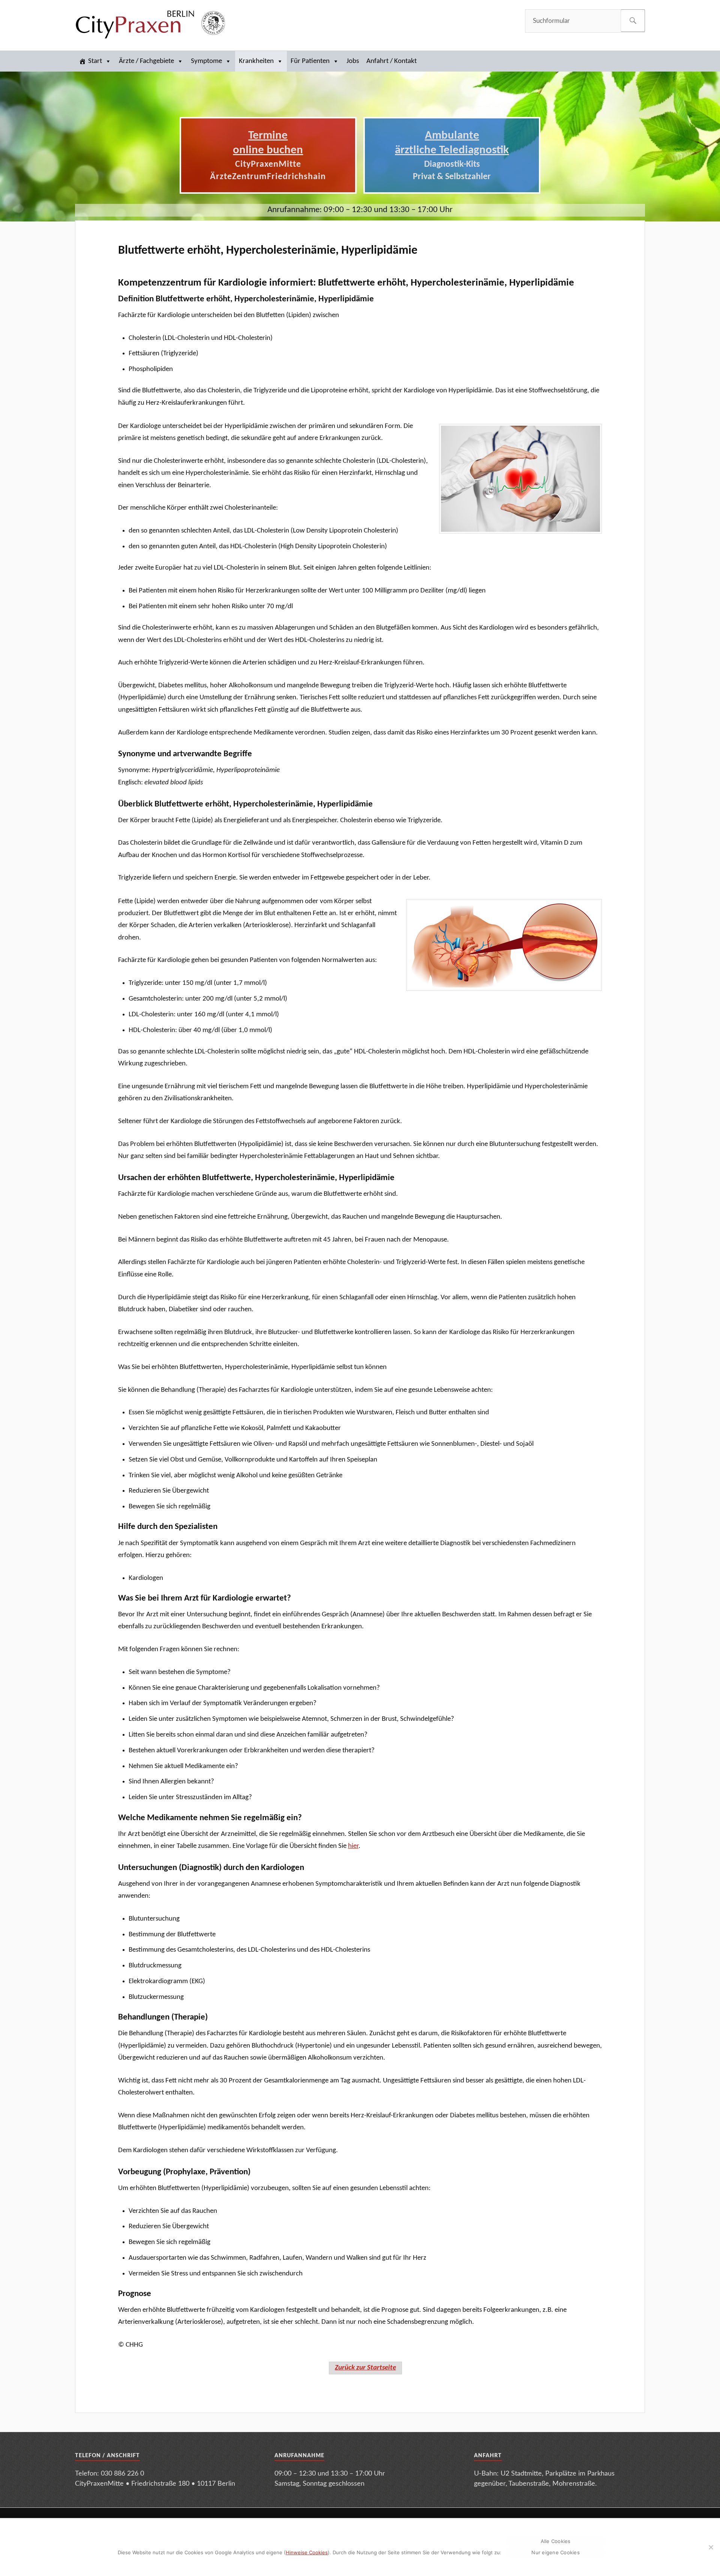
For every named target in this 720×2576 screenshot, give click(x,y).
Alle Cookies (556, 2541)
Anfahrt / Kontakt (391, 61)
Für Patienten (310, 61)
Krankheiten (256, 61)
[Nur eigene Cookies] (711, 2547)
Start (95, 61)
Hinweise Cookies (307, 2552)
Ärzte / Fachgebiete (146, 61)
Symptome (206, 61)
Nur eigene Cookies (556, 2552)
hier (353, 1846)
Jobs (353, 61)
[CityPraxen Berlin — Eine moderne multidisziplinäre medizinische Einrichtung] (150, 24)
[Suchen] (633, 21)
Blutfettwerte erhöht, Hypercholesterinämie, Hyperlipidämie (268, 251)
